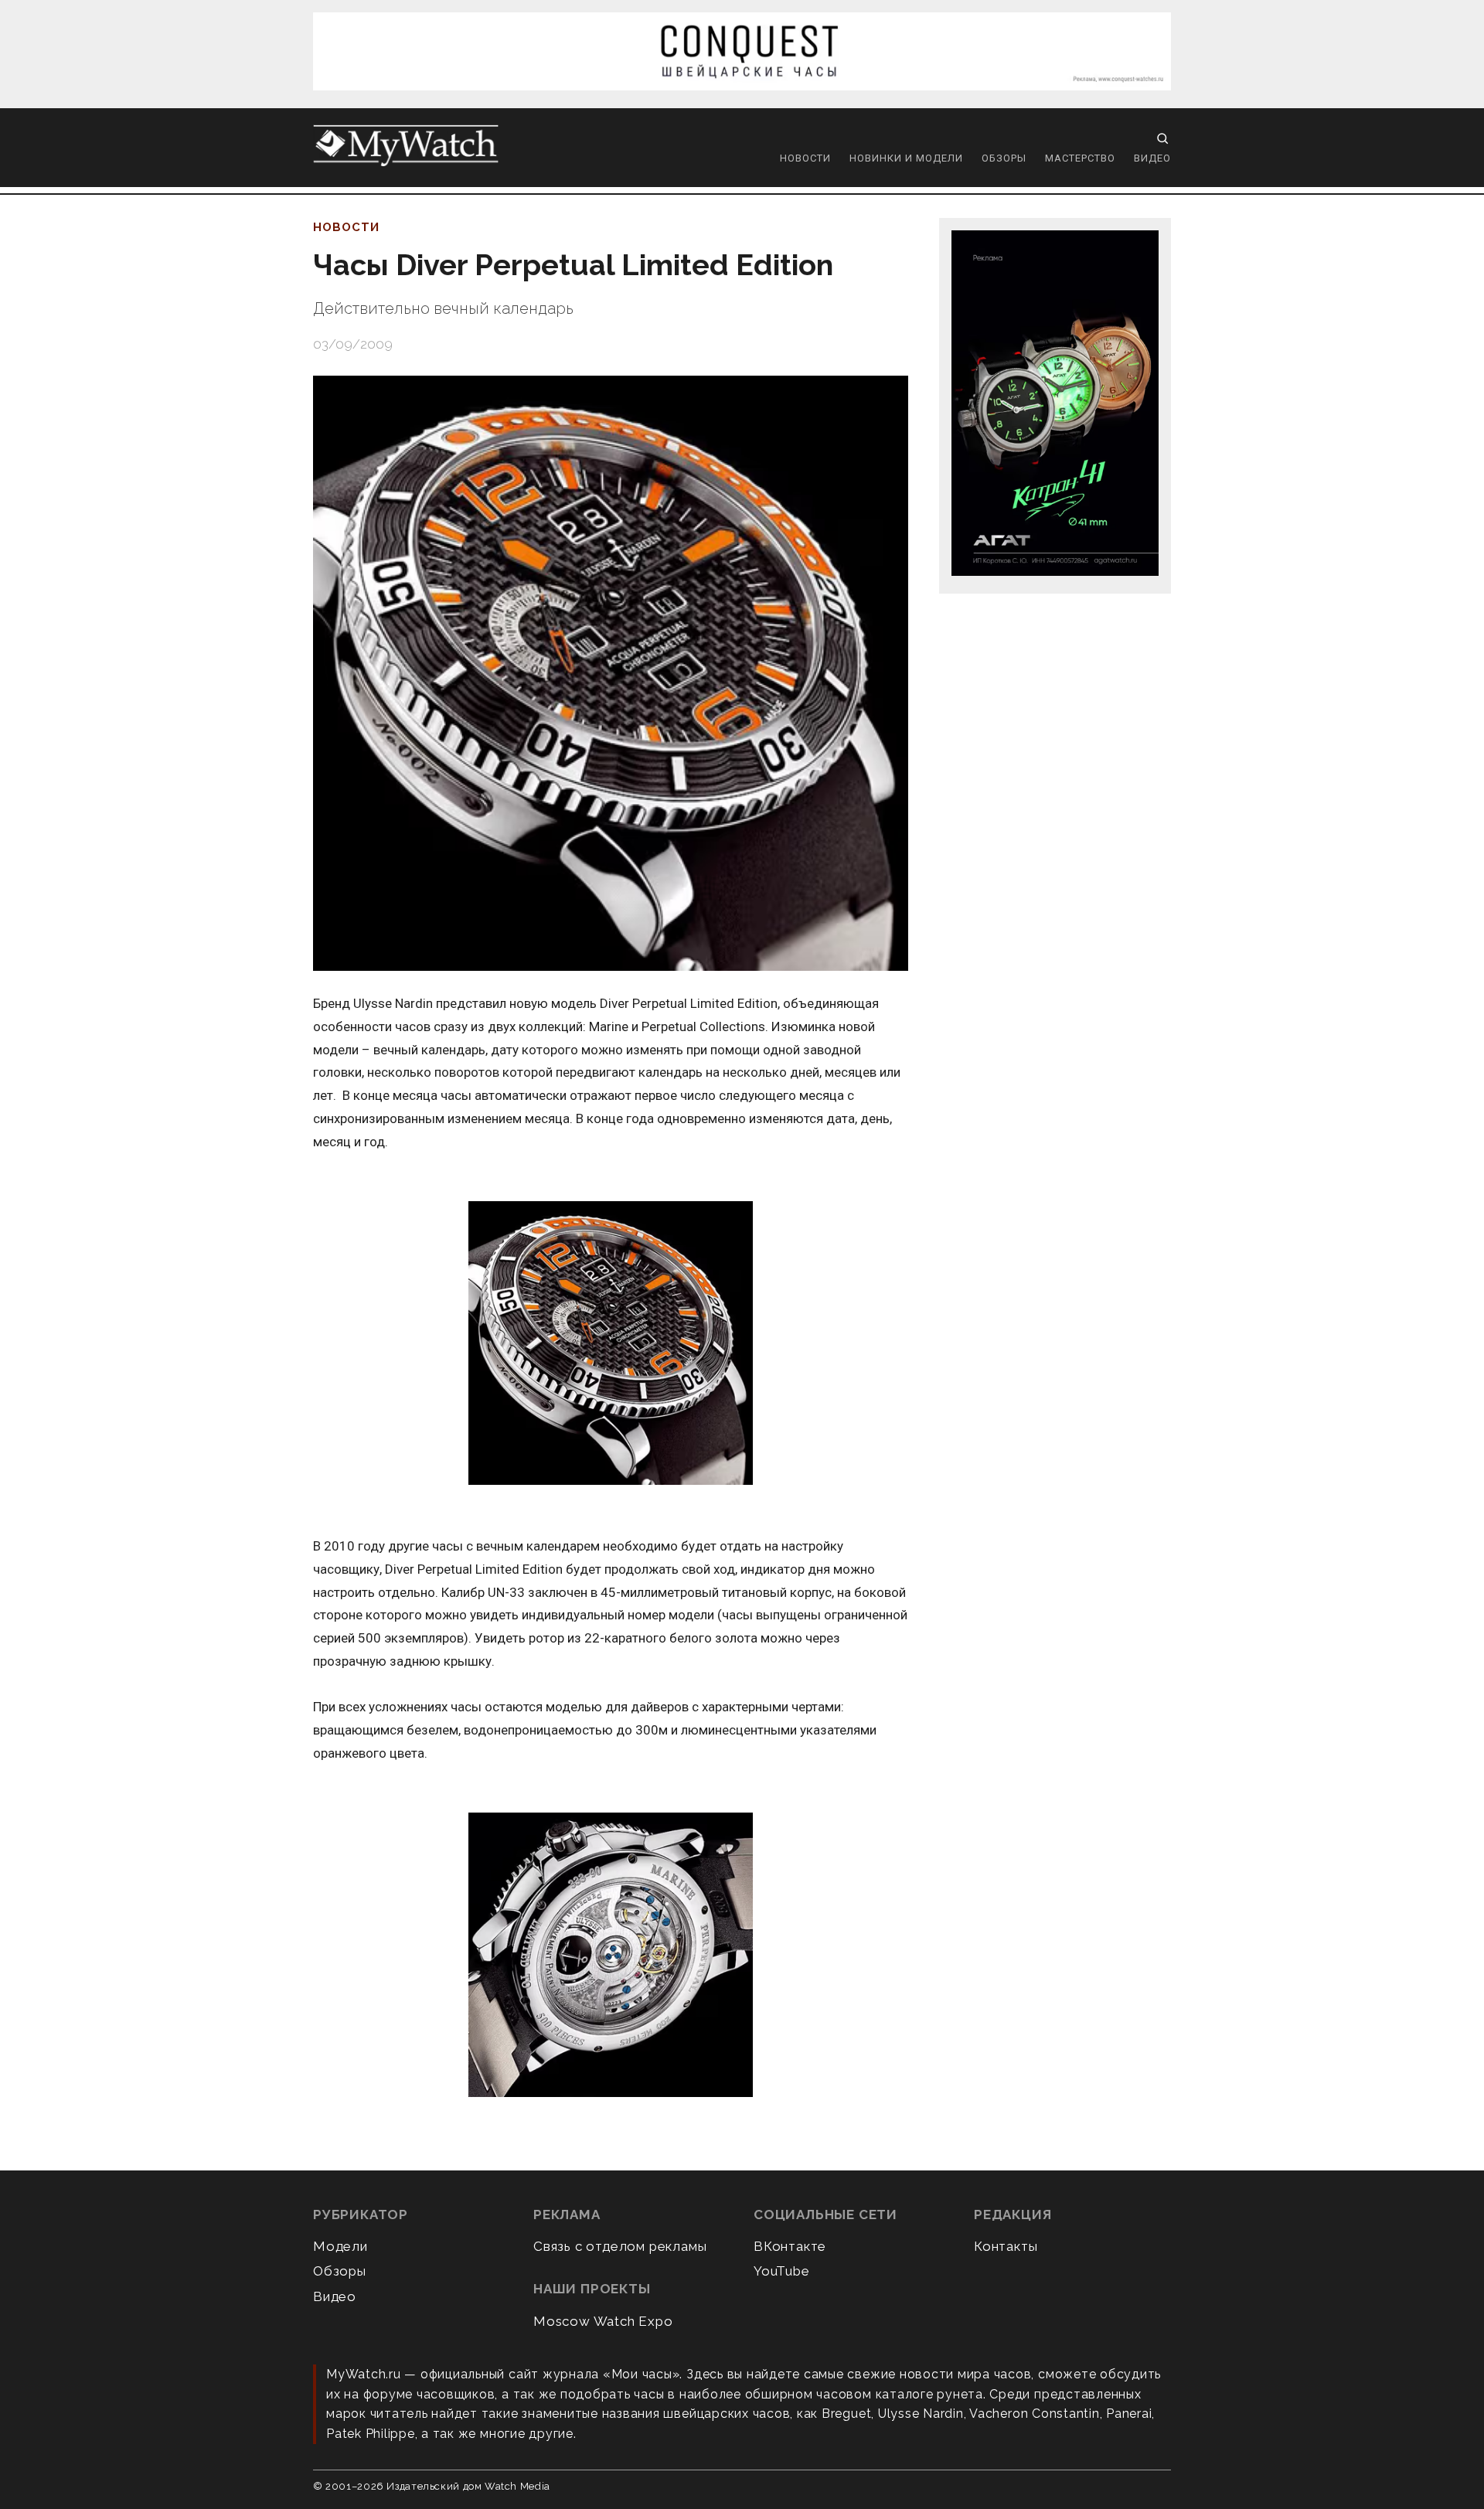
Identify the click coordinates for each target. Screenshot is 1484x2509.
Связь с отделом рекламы (620, 2246)
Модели (340, 2246)
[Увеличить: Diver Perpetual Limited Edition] (611, 1344)
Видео (1152, 158)
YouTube (782, 2271)
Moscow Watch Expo (603, 2321)
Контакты (1006, 2246)
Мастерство (1080, 158)
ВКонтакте (790, 2246)
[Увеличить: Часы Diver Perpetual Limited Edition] (611, 673)
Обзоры (1004, 158)
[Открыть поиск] (1162, 138)
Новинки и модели (906, 158)
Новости (805, 158)
